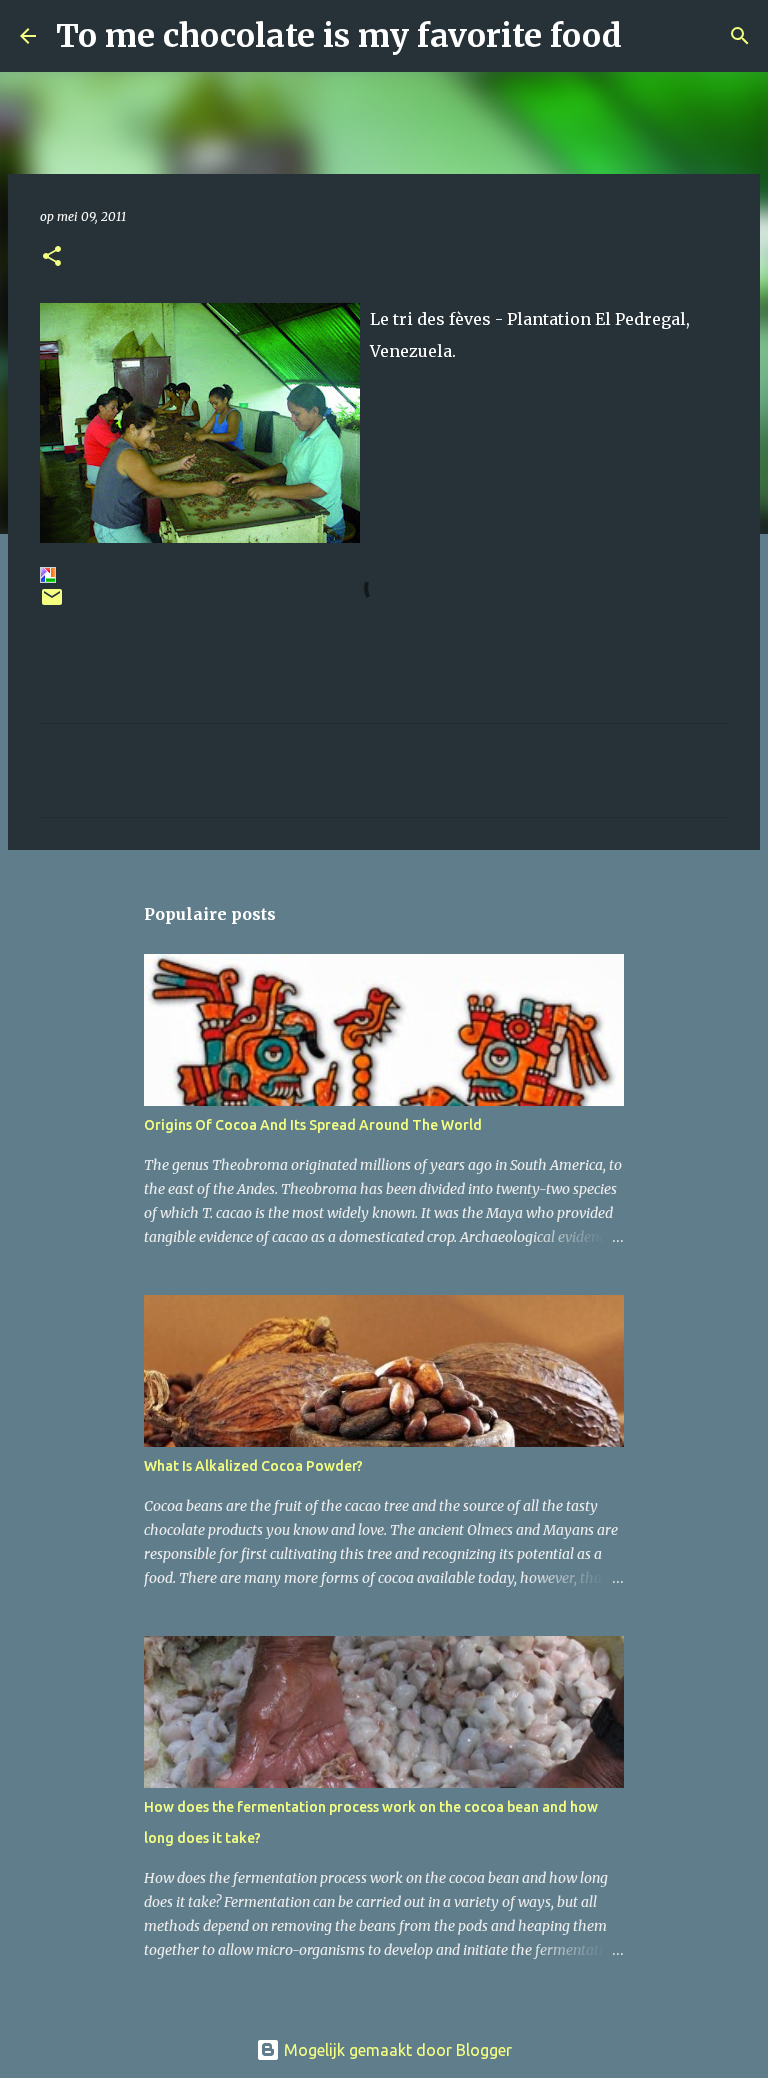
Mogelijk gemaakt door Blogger (396, 2050)
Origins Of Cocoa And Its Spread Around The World (313, 1125)
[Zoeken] (650, 36)
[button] (52, 257)
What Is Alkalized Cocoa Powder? (253, 1466)
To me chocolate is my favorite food (339, 36)
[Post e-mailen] (52, 604)
